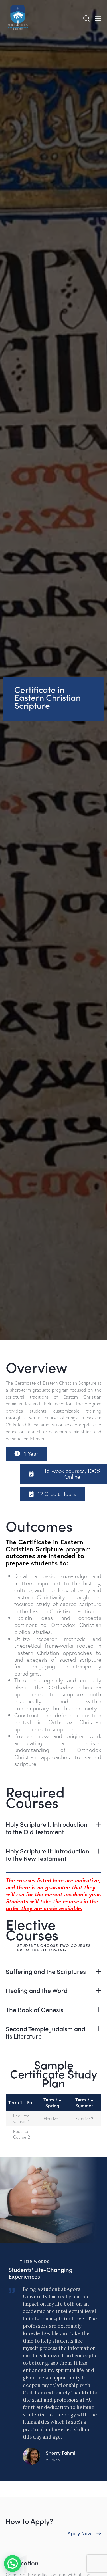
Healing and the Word (37, 1990)
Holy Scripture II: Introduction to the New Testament (48, 1855)
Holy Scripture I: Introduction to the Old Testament (47, 1828)
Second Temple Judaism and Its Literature (46, 2032)
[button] (26, 1454)
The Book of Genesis (35, 2010)
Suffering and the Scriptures (46, 1971)
